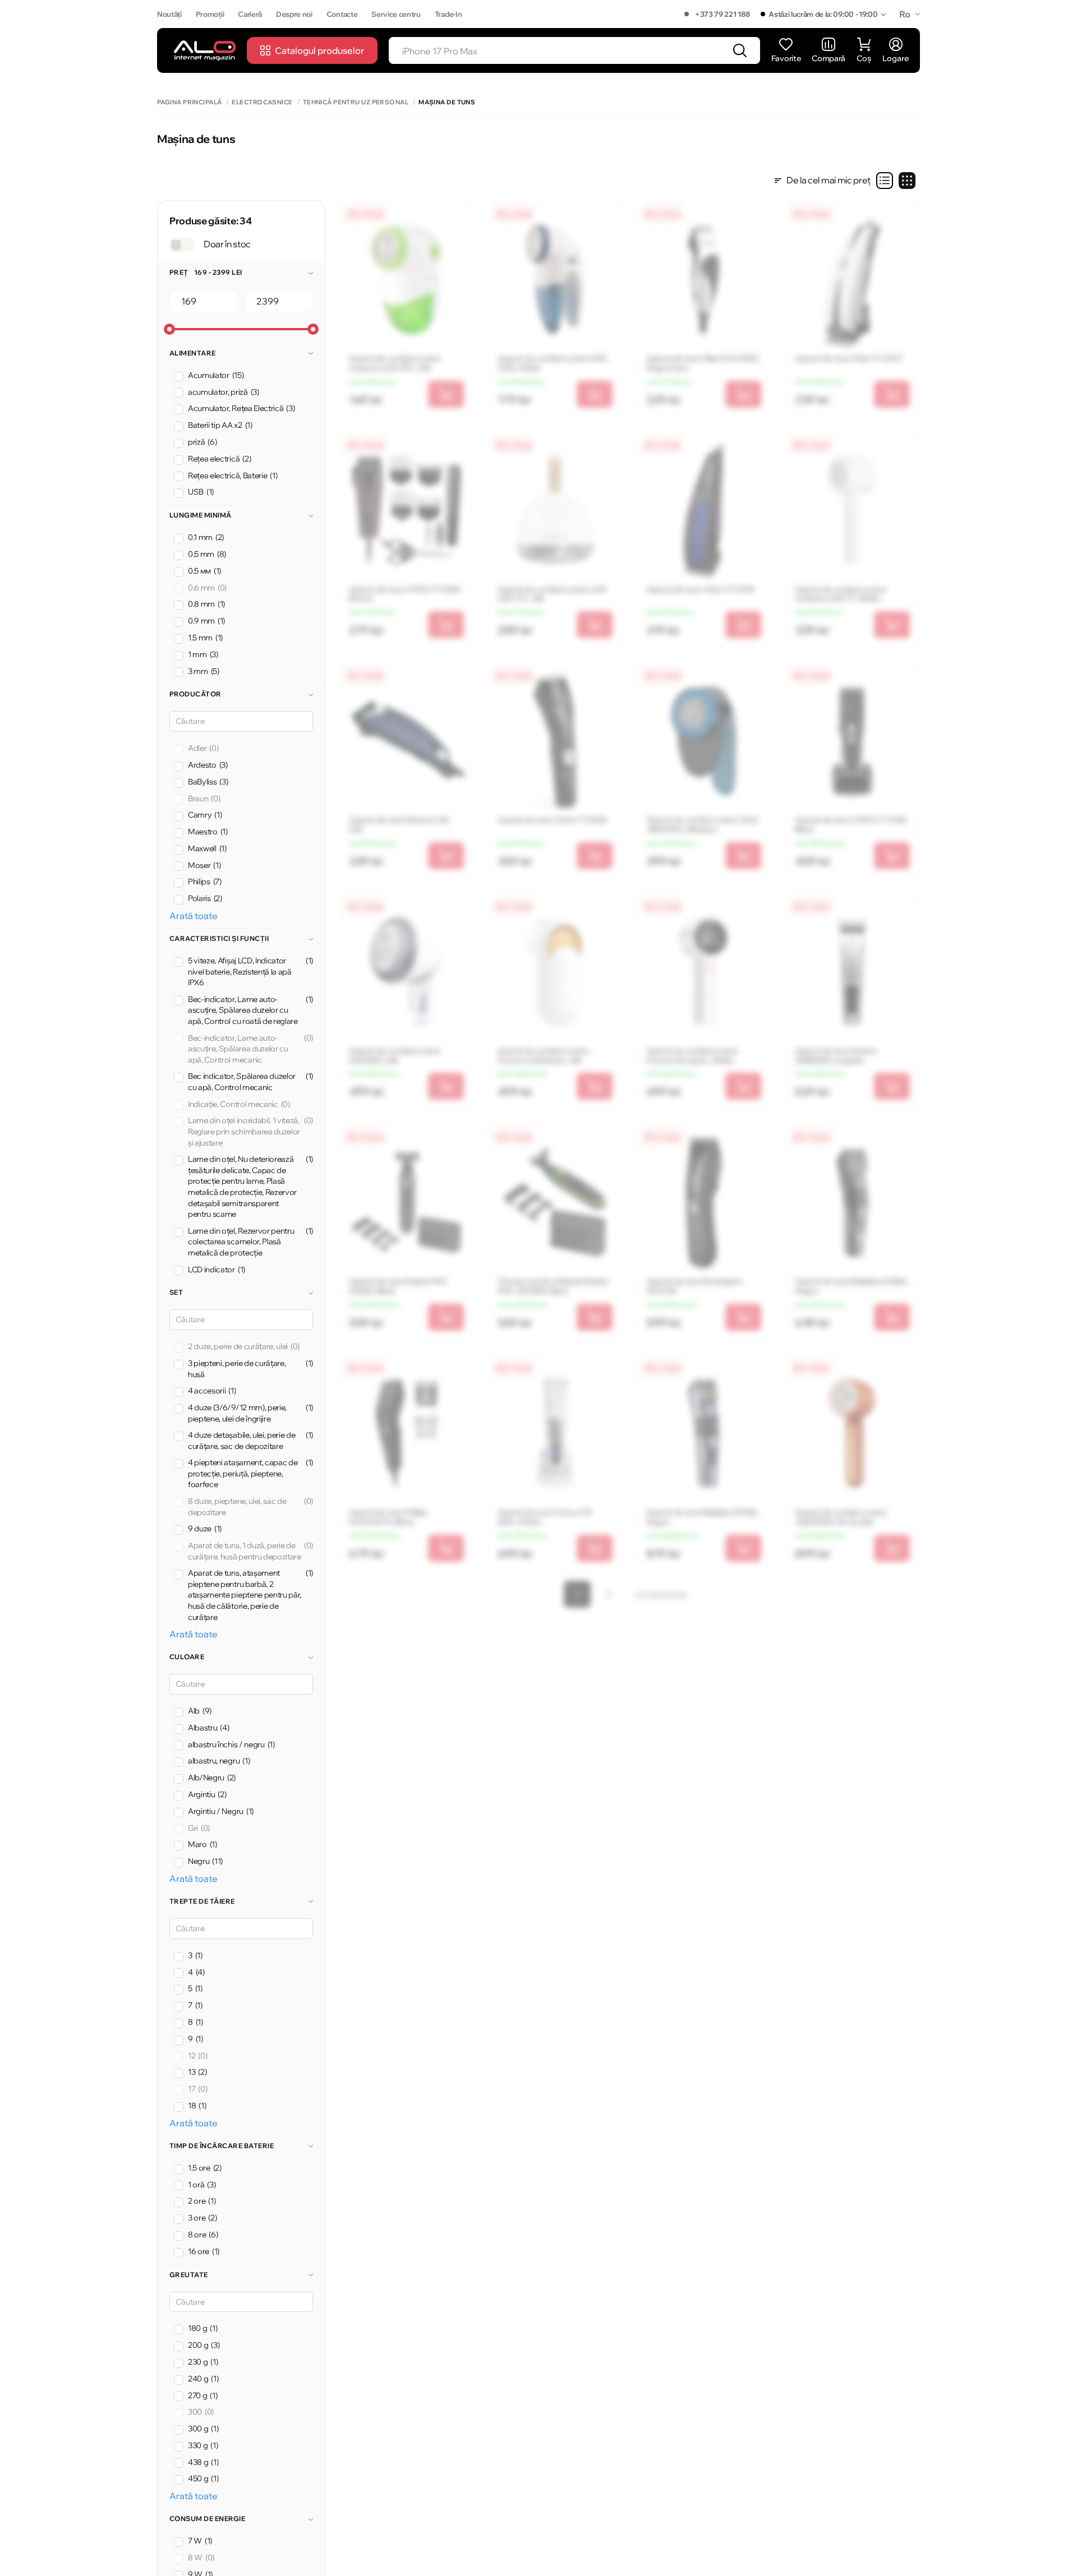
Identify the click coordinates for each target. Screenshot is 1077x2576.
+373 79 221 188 (722, 14)
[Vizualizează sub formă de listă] (885, 181)
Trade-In (448, 14)
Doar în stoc (227, 244)
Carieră (250, 14)
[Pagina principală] (205, 50)
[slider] (169, 329)
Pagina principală (189, 102)
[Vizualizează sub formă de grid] (907, 181)
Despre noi (294, 14)
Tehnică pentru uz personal (356, 102)
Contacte (342, 14)
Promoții (210, 14)
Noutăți (169, 14)
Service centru (396, 14)
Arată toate (194, 916)
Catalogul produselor (319, 50)
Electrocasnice (262, 102)
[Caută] (740, 50)
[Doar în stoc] (182, 244)
